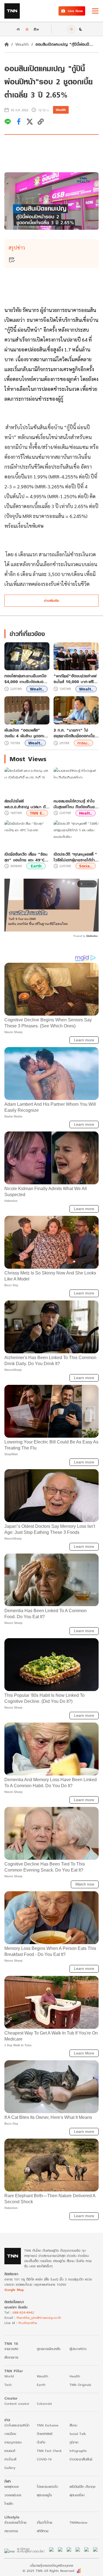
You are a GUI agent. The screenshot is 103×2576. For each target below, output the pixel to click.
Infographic (78, 2451)
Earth (36, 866)
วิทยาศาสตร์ (45, 2434)
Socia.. (86, 866)
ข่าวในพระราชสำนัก (17, 2425)
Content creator (17, 2404)
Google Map (14, 2290)
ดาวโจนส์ (10, 2459)
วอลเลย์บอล (13, 2495)
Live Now (75, 11)
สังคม (73, 2425)
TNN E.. (37, 813)
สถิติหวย (43, 2531)
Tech (8, 2385)
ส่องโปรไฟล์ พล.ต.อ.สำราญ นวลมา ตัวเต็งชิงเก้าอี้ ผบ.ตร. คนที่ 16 (26, 804)
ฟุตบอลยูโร (44, 2495)
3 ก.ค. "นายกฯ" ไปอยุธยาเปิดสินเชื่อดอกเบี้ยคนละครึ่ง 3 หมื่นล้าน (74, 733)
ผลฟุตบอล (12, 2487)
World (9, 2376)
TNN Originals (80, 2385)
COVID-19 (44, 2459)
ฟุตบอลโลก (77, 2495)
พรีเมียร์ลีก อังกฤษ (82, 2487)
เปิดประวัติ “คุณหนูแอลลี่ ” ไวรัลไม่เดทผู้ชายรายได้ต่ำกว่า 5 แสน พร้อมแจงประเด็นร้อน (75, 857)
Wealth (22, 44)
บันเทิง (41, 2442)
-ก (18, 29)
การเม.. (83, 743)
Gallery (10, 2468)
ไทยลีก (9, 2504)
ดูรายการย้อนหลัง (49, 2349)
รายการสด (11, 2349)
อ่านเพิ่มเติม (51, 601)
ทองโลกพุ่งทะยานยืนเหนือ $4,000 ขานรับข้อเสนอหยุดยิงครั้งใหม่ (25, 679)
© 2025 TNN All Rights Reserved (48, 2571)
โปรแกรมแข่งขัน (47, 2487)
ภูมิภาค (74, 2442)
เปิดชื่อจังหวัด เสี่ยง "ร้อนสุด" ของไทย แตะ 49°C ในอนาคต (26, 857)
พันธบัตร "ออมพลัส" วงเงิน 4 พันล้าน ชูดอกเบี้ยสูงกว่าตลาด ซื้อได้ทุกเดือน (27, 733)
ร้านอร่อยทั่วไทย (15, 2522)
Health (75, 2376)
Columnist (44, 2404)
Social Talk (78, 2434)
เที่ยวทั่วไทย (44, 2522)
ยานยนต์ (10, 2451)
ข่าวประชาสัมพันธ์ (81, 2459)
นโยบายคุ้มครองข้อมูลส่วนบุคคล (51, 2565)
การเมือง (10, 2434)
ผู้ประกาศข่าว (78, 2349)
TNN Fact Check (49, 2451)
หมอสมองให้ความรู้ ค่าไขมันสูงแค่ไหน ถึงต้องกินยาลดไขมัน (75, 804)
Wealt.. (37, 689)
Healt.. (86, 813)
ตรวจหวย (11, 2531)
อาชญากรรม (13, 2442)
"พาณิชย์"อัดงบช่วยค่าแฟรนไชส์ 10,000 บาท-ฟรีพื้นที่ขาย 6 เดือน (75, 679)
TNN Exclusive (48, 2425)
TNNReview (78, 2522)
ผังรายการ (11, 2357)
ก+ (37, 29)
